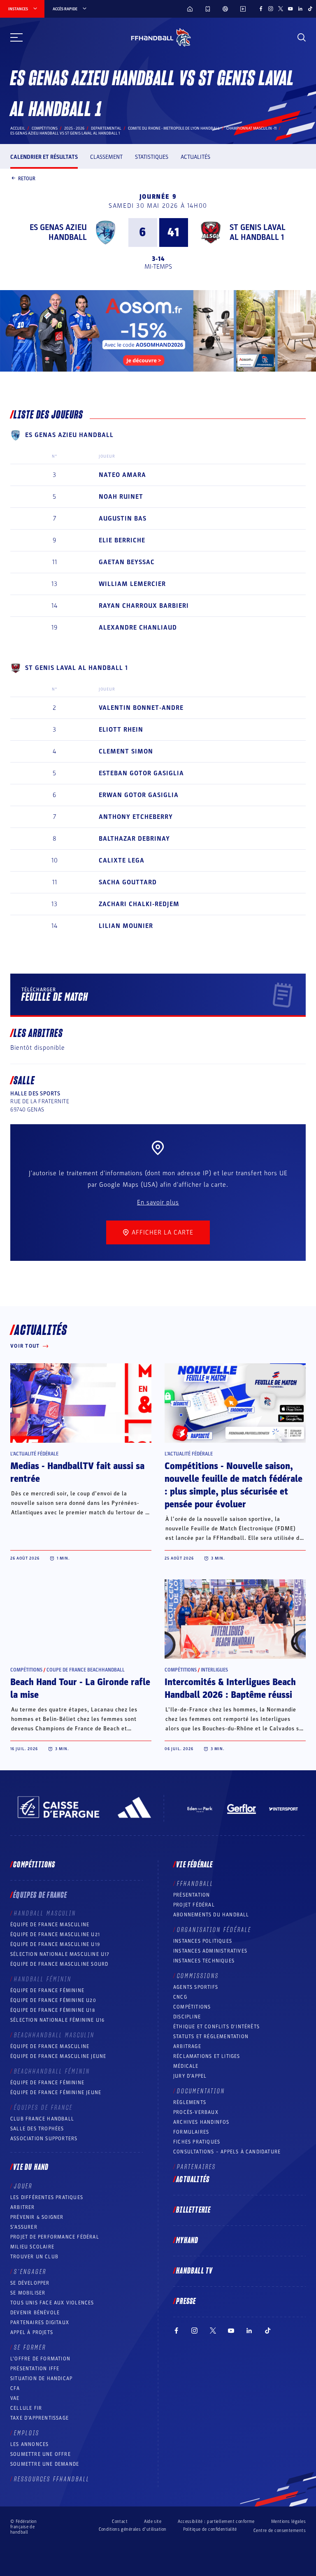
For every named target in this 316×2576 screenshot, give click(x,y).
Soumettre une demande (45, 2464)
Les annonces (29, 2444)
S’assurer (24, 2227)
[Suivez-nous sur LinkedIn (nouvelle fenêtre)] (300, 9)
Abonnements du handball (211, 1915)
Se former (30, 2348)
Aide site (153, 2521)
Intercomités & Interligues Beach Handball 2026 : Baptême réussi (230, 1689)
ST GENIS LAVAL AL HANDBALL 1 (258, 232)
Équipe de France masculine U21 (55, 1934)
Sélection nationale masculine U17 (60, 1954)
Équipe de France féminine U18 (53, 2010)
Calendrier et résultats (44, 157)
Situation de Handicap (41, 2378)
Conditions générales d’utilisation (133, 2529)
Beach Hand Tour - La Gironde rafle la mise (80, 1689)
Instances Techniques (204, 1961)
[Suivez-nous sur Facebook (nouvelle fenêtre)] (261, 9)
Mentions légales (288, 2521)
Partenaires (196, 2167)
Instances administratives (210, 1951)
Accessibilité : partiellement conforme (216, 2521)
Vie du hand (31, 2167)
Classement (106, 157)
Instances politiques (203, 1941)
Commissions (198, 1976)
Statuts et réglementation (211, 2037)
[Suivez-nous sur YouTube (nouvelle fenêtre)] (290, 9)
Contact (120, 2521)
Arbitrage (187, 2046)
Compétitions (45, 128)
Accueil (18, 128)
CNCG (180, 1997)
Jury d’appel (190, 2076)
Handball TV (194, 2271)
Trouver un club (34, 2257)
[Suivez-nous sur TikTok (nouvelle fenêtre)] (310, 9)
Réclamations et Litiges (207, 2056)
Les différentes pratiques (47, 2197)
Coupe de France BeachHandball (86, 1670)
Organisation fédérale (214, 1930)
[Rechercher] (302, 37)
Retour (27, 178)
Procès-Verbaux (196, 2112)
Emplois (27, 2433)
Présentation (192, 1895)
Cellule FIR (26, 2408)
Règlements (190, 2102)
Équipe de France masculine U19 (55, 1944)
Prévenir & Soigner (37, 2217)
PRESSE (186, 2302)
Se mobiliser (28, 2293)
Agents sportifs (196, 1987)
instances (18, 9)
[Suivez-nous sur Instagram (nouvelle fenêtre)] (271, 9)
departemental (106, 128)
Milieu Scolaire (32, 2247)
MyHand (187, 2241)
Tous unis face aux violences (52, 2303)
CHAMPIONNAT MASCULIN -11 (251, 128)
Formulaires (191, 2132)
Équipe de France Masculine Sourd (59, 1964)
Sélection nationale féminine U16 (57, 2020)
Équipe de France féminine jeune (56, 2092)
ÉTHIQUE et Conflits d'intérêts (216, 2027)
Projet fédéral (194, 1905)
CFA (15, 2388)
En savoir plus (158, 1202)
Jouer (23, 2186)
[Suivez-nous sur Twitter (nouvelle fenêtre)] (281, 9)
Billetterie (193, 2210)
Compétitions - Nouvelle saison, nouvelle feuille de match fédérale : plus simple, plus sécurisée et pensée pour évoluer (234, 1485)
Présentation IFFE (35, 2369)
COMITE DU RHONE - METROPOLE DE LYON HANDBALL (174, 128)
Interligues (214, 1670)
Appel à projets (32, 2332)
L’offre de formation (40, 2359)
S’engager (30, 2272)
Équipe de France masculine (50, 1925)
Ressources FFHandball (52, 2479)
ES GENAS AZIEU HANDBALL (58, 232)
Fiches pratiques (197, 2142)
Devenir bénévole (35, 2313)
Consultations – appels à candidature (227, 2152)
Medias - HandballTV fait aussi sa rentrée (77, 1473)
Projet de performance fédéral (55, 2237)
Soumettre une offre (41, 2454)
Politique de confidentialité (210, 2529)
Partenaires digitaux (40, 2323)
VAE (15, 2398)
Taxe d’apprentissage (39, 2418)
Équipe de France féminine (47, 1990)
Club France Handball (42, 2119)
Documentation (201, 2091)
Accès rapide (65, 9)
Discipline (187, 2017)
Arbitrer (23, 2207)
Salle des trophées (37, 2129)
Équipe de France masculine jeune (58, 2056)
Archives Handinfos (201, 2122)
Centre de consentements (280, 2531)
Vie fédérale (194, 1865)
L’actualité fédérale (34, 1454)
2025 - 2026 (74, 128)
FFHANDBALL (195, 1884)
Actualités (195, 157)
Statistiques (152, 157)
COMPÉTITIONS (192, 2007)
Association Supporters (44, 2139)
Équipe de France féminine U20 (53, 2000)
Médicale (186, 2066)
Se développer (30, 2283)
